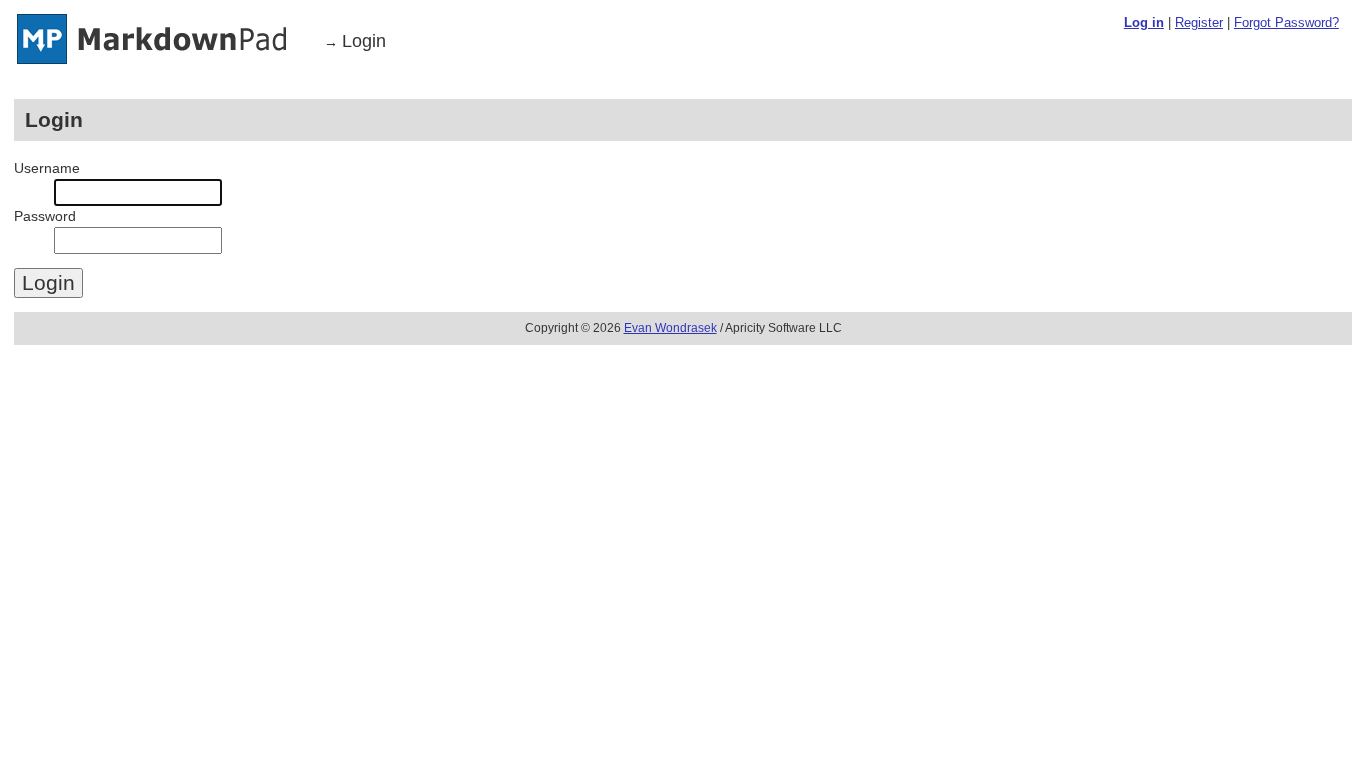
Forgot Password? (1286, 22)
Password (45, 216)
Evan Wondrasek (670, 328)
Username (47, 168)
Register (1199, 22)
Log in (1144, 22)
